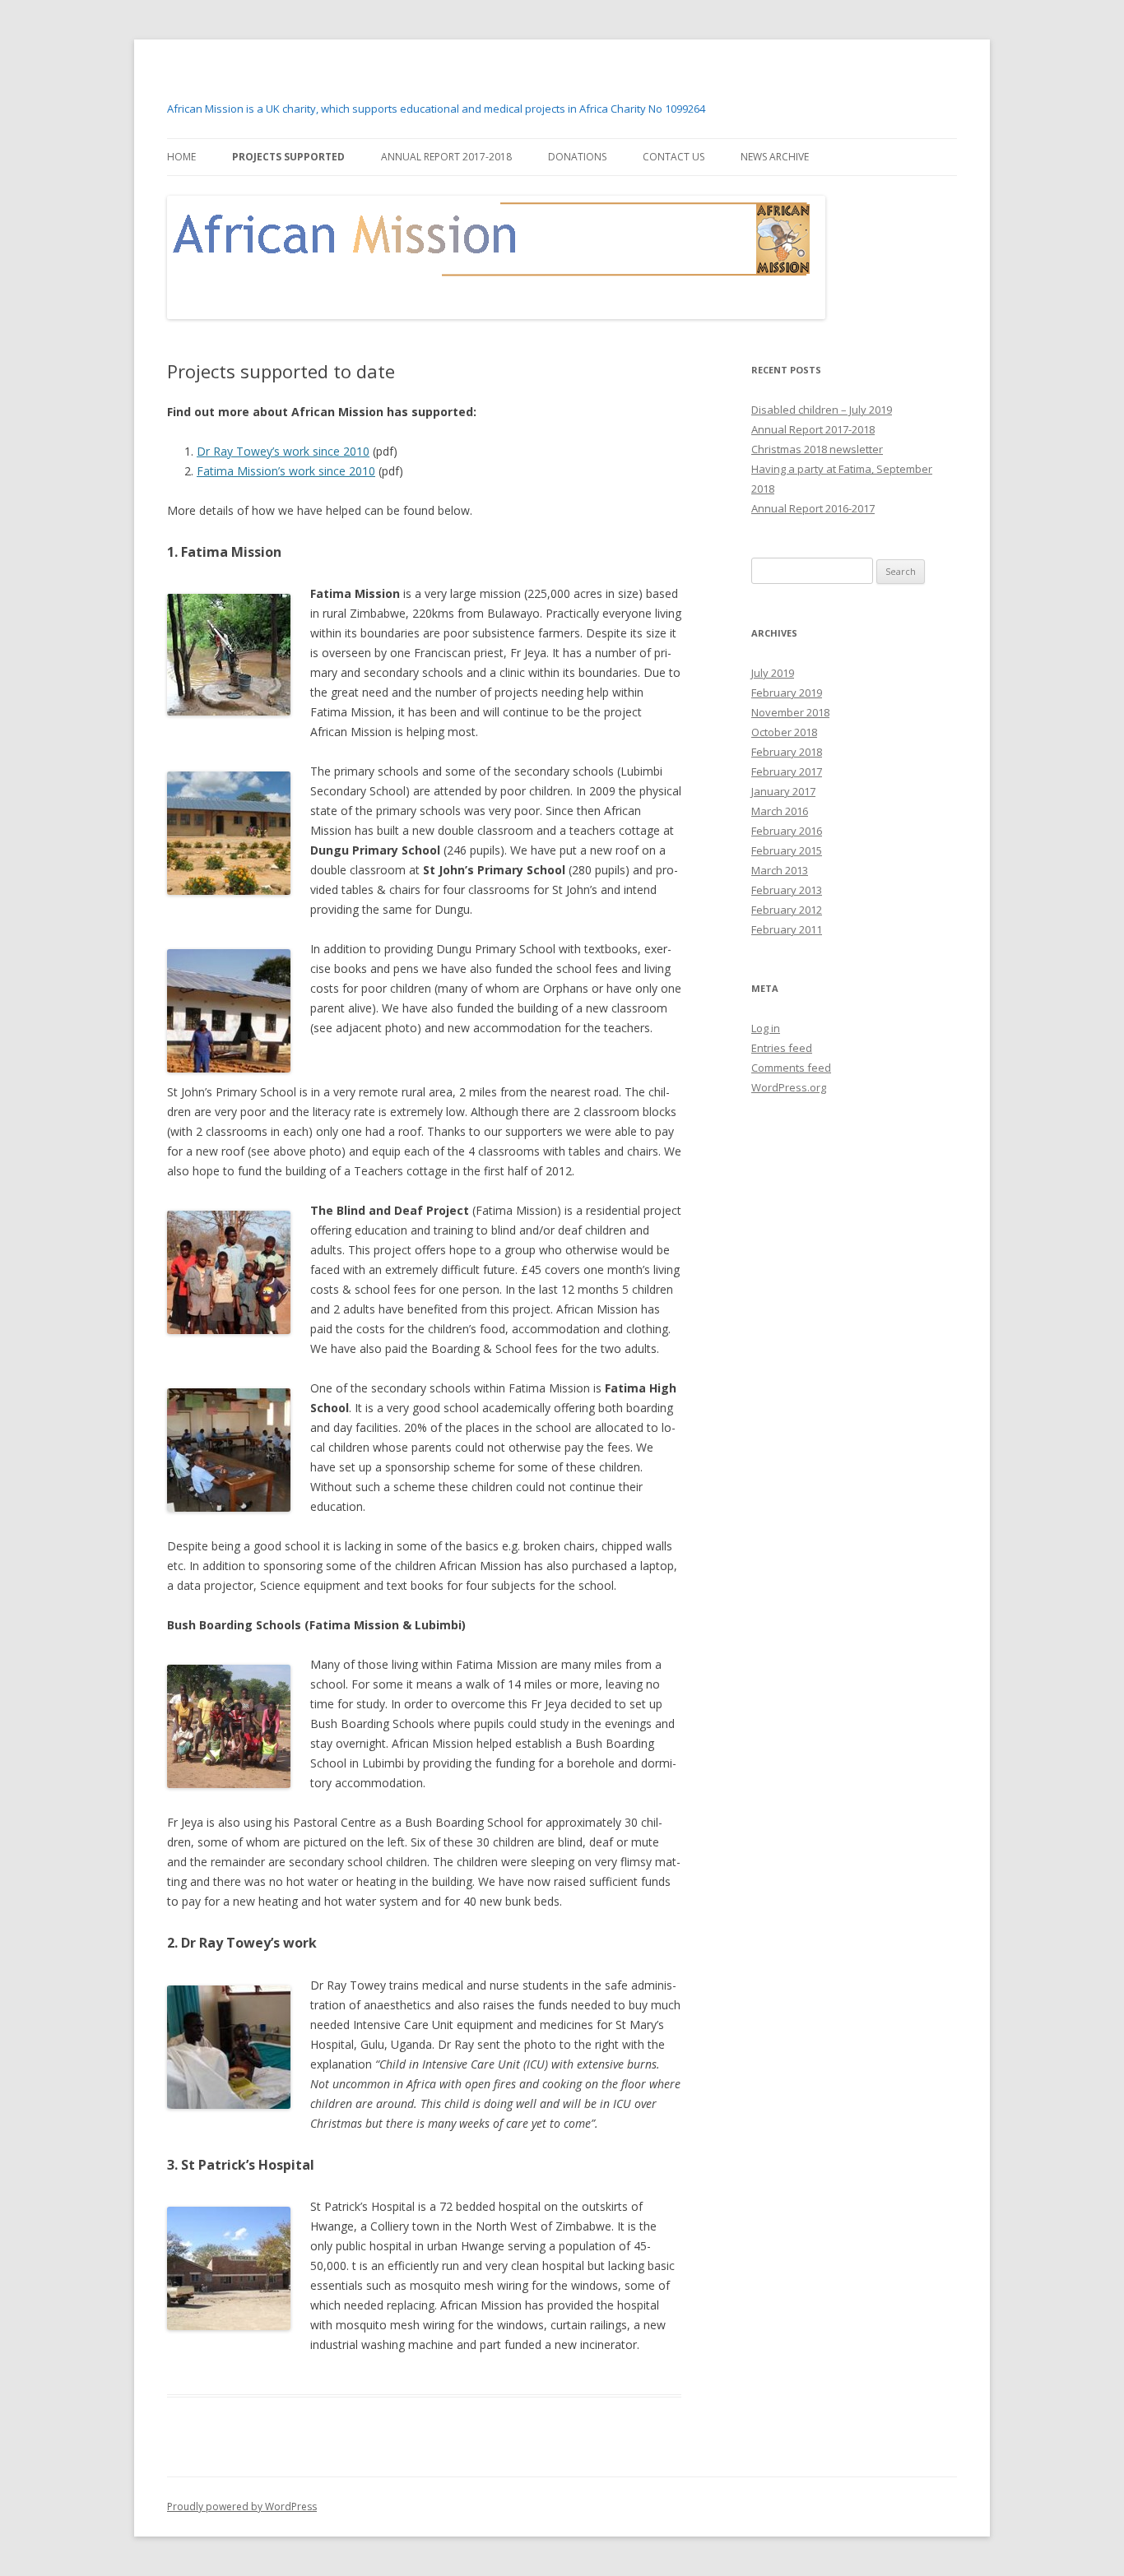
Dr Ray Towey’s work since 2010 (283, 451)
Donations (577, 157)
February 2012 (787, 910)
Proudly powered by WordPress (242, 2507)
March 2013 (780, 870)
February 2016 (787, 831)
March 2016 (780, 811)
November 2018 (790, 712)
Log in (766, 1028)
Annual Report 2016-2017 (813, 508)
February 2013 (787, 890)
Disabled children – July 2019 (822, 410)
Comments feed (791, 1068)
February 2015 (787, 850)
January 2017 (783, 791)
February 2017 (787, 771)
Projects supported (288, 157)
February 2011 (787, 929)
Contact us (673, 157)
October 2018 (784, 732)
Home (181, 157)
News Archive (775, 157)
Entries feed (782, 1048)
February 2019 (787, 693)
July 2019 (773, 673)
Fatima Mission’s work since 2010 (286, 471)
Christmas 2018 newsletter (817, 449)
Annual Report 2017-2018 (446, 157)
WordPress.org (789, 1087)
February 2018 (787, 752)
